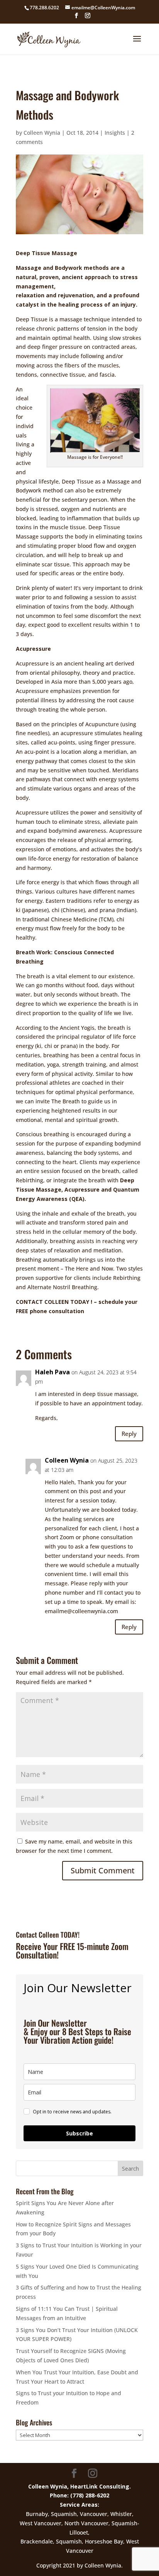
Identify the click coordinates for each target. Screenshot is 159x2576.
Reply (129, 1434)
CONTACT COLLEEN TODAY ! (55, 1302)
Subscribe (79, 2133)
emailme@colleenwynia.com (81, 1611)
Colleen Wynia (42, 133)
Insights (115, 133)
